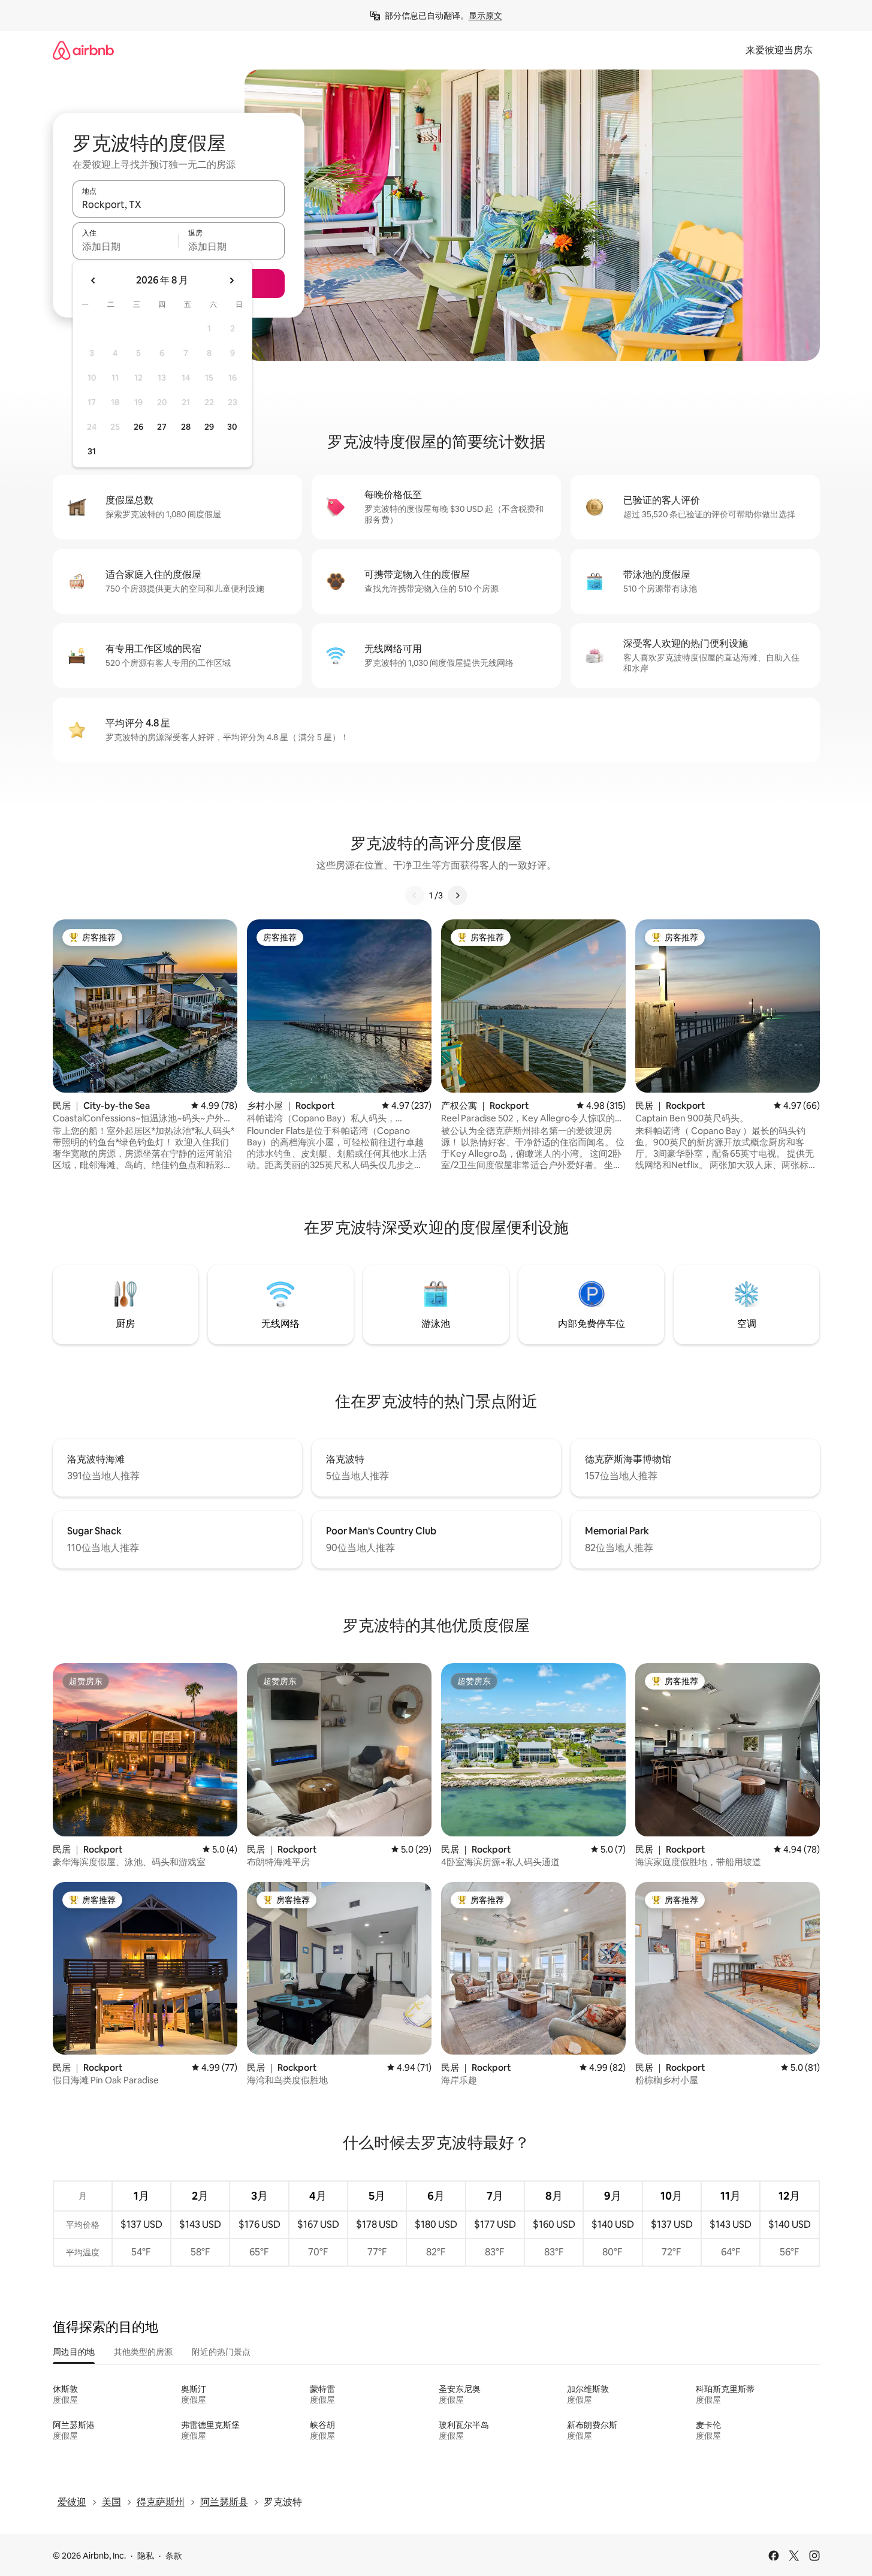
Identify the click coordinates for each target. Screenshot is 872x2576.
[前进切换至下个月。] (231, 280)
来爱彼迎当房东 (779, 50)
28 (186, 427)
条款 (174, 2556)
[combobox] (179, 204)
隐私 (146, 2556)
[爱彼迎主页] (83, 50)
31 (92, 451)
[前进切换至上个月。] (93, 280)
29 (209, 427)
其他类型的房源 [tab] (143, 2352)
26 (138, 427)
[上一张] (415, 895)
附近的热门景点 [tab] (221, 2352)
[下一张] (457, 895)
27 (162, 427)
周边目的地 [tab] (74, 2352)
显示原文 (485, 16)
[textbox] (126, 246)
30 (232, 427)
